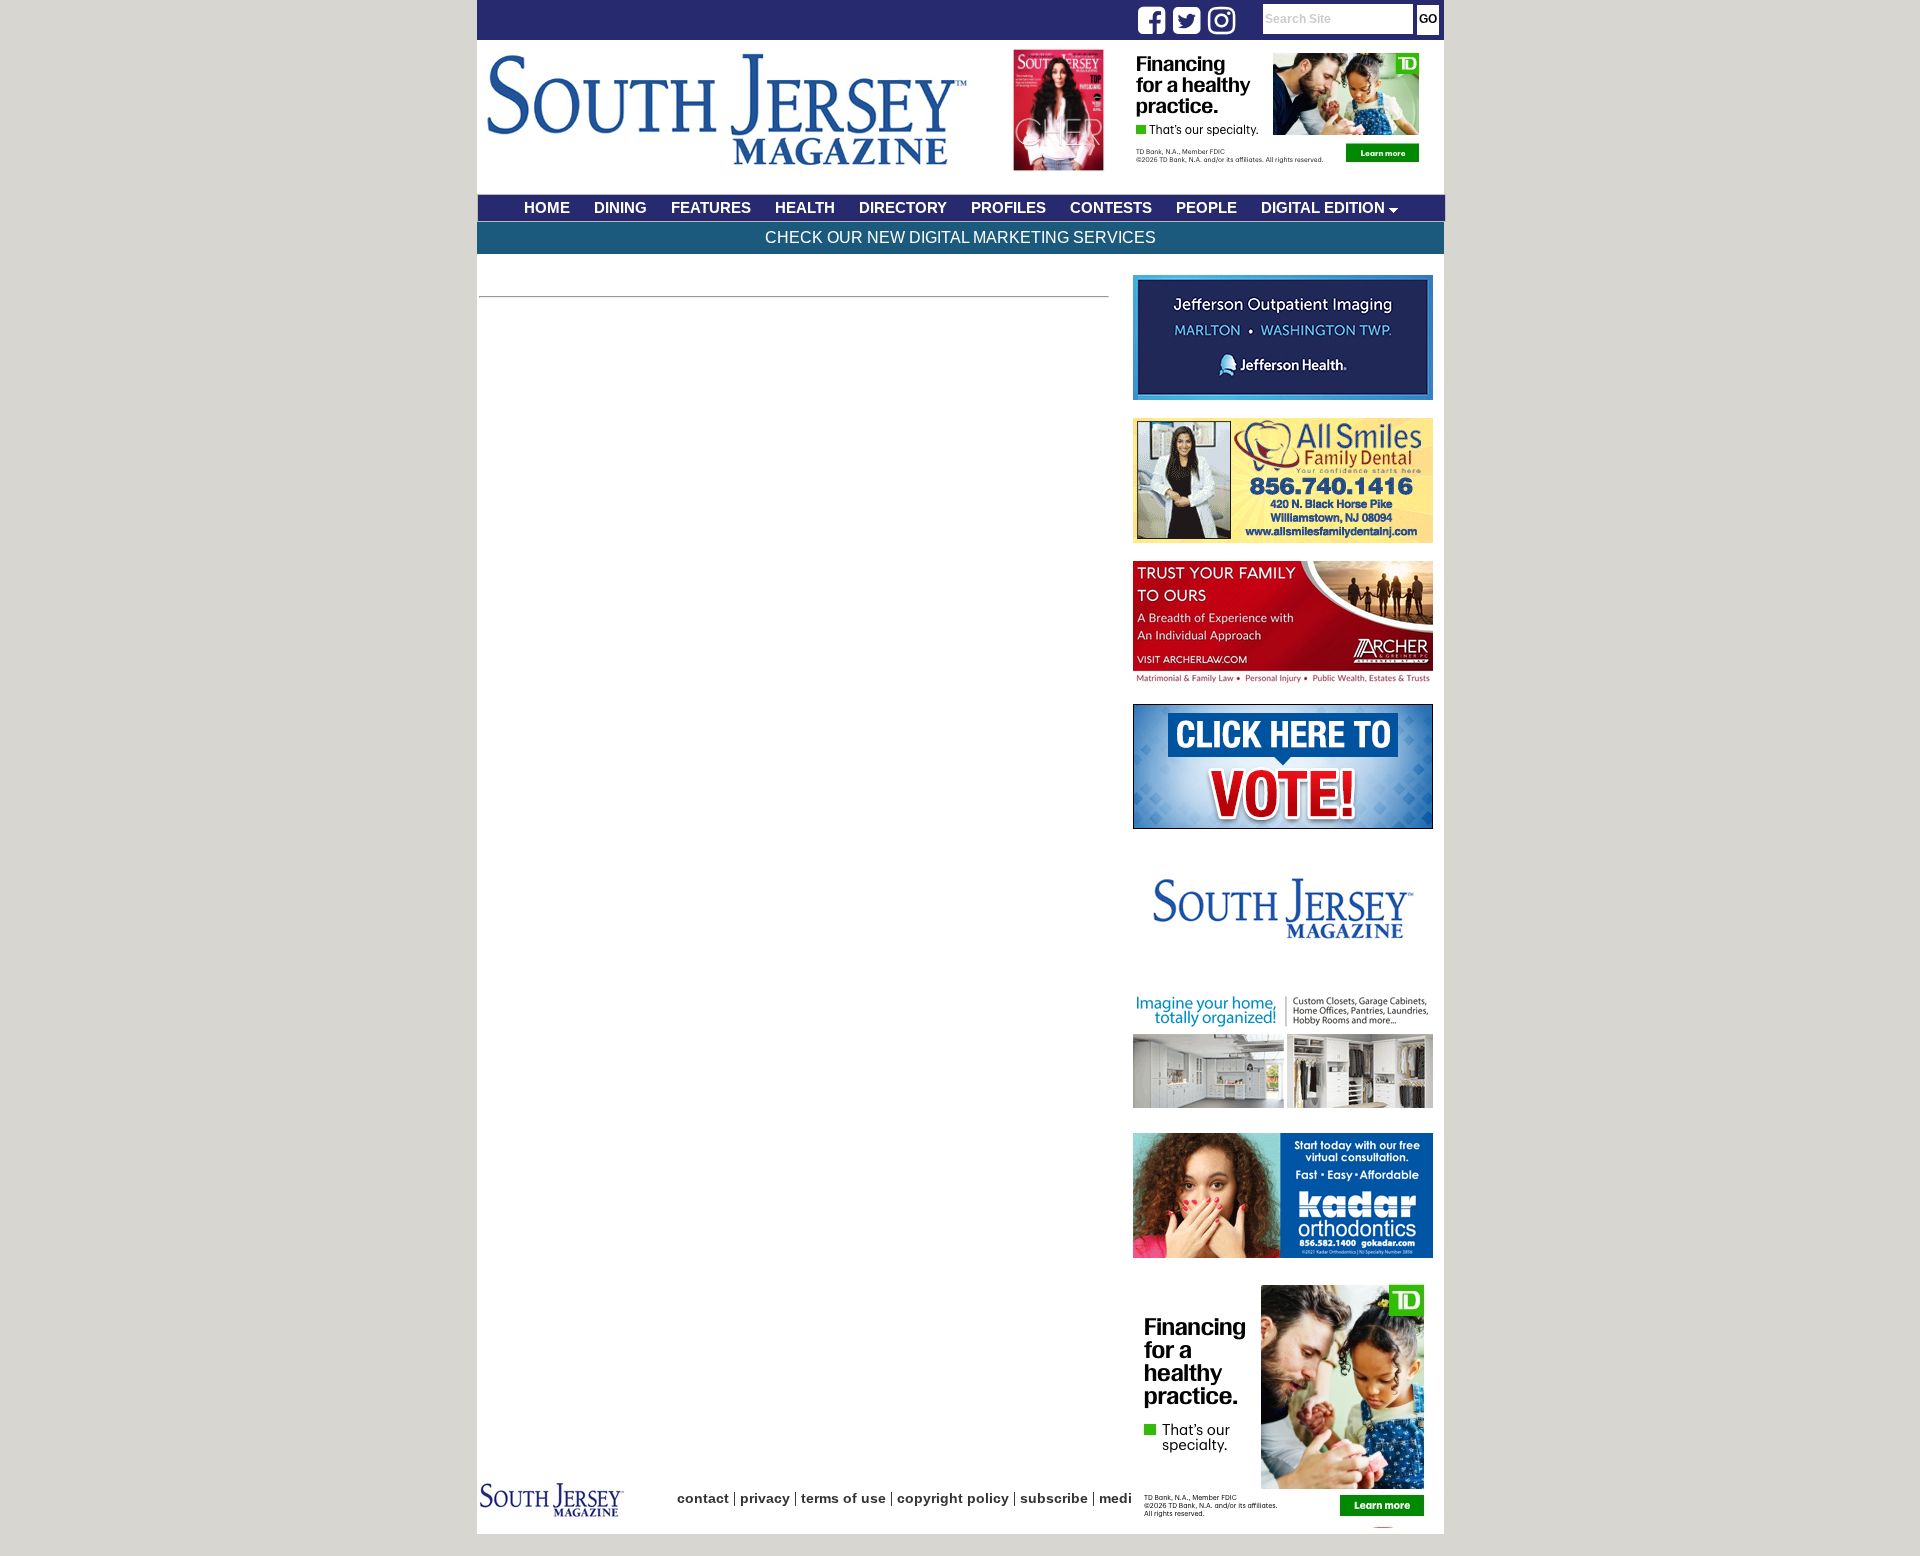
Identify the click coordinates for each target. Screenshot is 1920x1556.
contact (703, 1498)
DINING (620, 207)
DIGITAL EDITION (1325, 207)
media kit (1130, 1498)
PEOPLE (1206, 207)
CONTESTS (1111, 207)
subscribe (1054, 1498)
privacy (765, 1498)
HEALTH (805, 207)
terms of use (843, 1498)
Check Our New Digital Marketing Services (960, 237)
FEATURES (711, 207)
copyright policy (953, 1498)
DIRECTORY (903, 207)
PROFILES (1008, 207)
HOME (547, 207)
